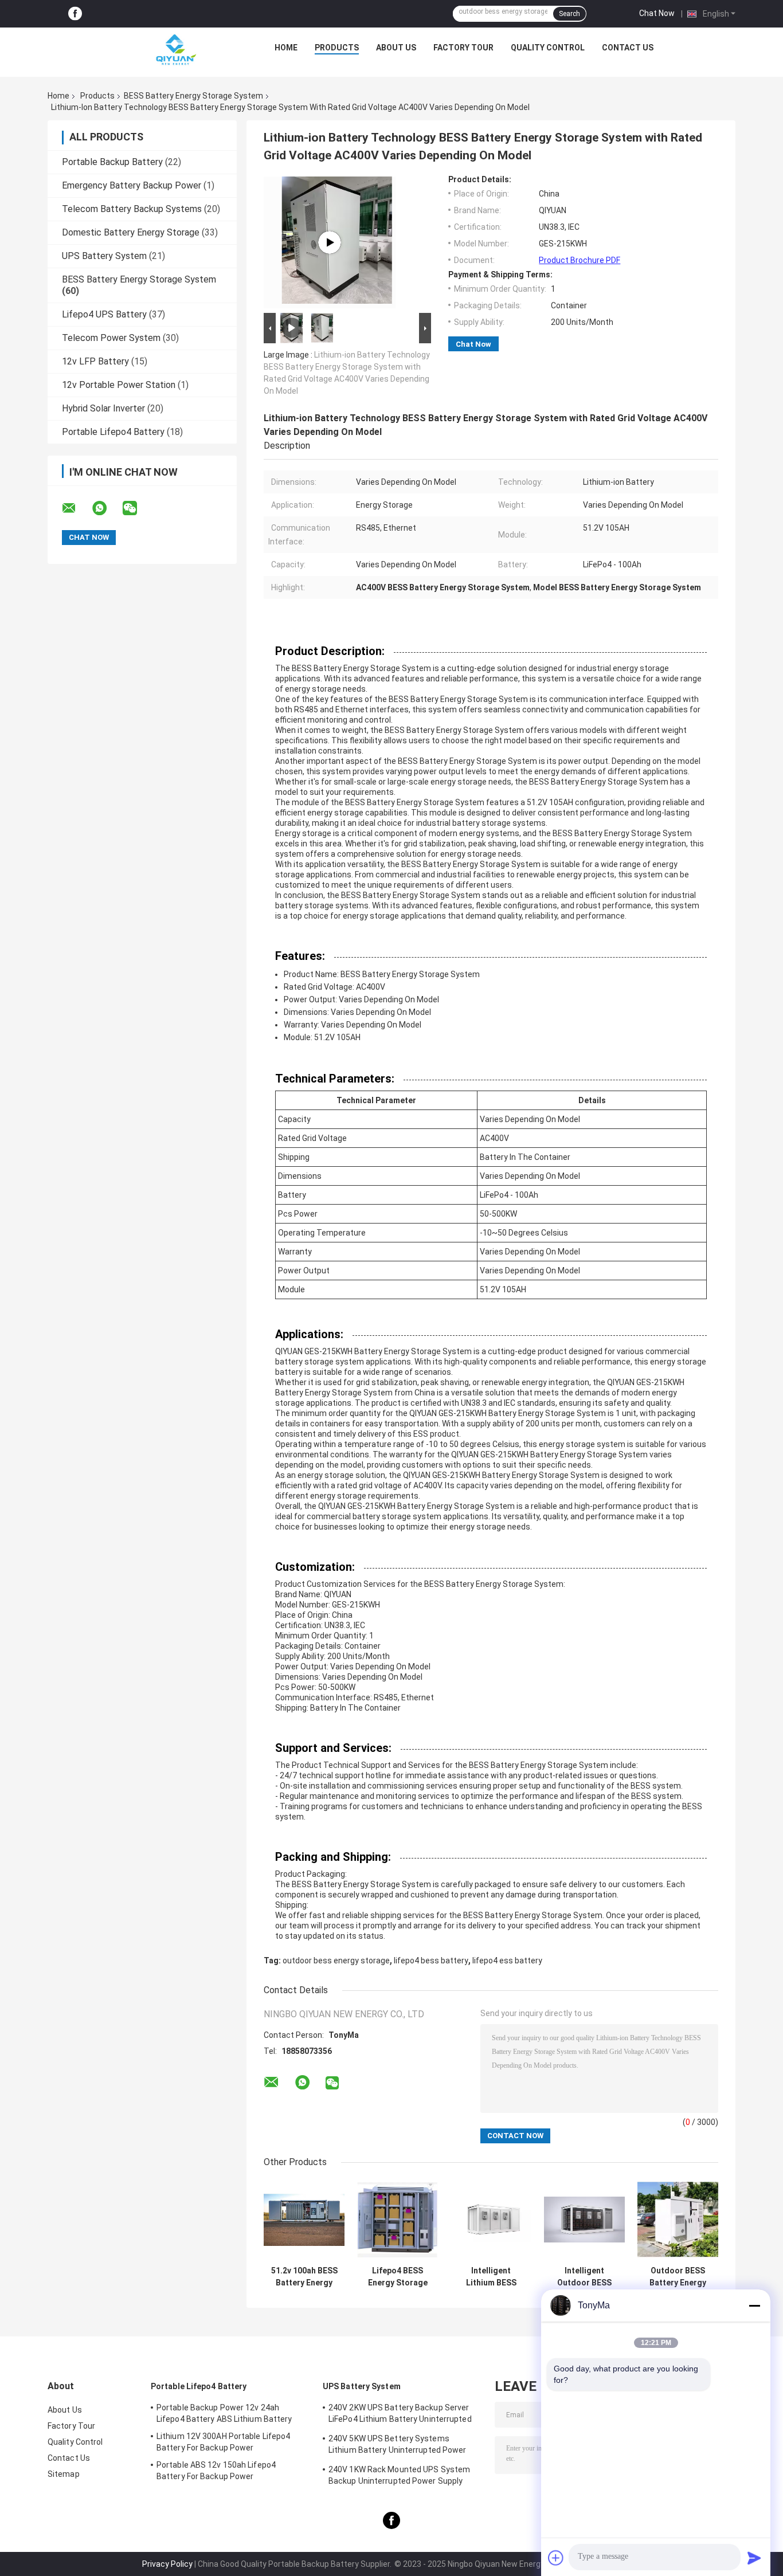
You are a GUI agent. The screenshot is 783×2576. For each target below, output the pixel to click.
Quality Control (548, 48)
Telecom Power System (111, 338)
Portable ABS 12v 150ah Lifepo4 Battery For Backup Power (216, 2471)
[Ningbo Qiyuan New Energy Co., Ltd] (175, 50)
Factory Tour (463, 48)
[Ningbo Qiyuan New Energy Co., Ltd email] (76, 508)
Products (337, 48)
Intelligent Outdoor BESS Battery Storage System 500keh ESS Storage (585, 2277)
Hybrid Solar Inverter (103, 408)
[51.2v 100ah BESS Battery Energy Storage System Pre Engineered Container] (304, 2220)
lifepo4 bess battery (431, 1961)
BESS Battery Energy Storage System (193, 96)
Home (286, 48)
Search (569, 14)
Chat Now (657, 13)
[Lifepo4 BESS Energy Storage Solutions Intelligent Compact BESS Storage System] (398, 2220)
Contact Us (628, 48)
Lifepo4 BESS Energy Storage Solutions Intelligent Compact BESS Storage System (398, 2277)
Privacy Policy (167, 2564)
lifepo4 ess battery (507, 1961)
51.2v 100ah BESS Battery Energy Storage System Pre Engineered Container (304, 2277)
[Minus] (754, 2306)
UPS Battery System (104, 256)
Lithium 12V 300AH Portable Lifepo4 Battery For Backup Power (223, 2442)
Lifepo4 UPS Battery (104, 314)
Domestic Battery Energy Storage (131, 232)
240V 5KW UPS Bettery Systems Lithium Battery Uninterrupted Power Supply (398, 2446)
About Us (396, 48)
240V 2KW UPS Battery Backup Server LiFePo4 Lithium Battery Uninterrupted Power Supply (400, 2415)
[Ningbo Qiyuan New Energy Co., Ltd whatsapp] (107, 508)
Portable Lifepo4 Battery (113, 432)
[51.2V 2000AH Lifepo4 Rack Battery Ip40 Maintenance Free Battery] (330, 242)
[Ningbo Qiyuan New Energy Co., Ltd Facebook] (75, 14)
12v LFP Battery (95, 361)
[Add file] (556, 2558)
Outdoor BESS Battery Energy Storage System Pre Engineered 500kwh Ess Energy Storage (678, 2277)
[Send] (754, 2558)
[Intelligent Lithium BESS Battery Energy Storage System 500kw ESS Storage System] (491, 2220)
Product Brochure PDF (580, 260)
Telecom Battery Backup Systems (132, 209)
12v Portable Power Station (119, 385)
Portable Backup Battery (112, 162)
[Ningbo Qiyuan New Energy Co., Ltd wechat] (137, 508)
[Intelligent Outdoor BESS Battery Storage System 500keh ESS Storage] (584, 2220)
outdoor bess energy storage (336, 1961)
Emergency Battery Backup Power (132, 185)
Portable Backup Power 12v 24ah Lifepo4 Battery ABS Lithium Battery (224, 2413)
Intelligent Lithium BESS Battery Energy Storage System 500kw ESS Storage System (491, 2277)
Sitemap (64, 2474)
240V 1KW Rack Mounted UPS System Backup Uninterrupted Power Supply (399, 2475)
